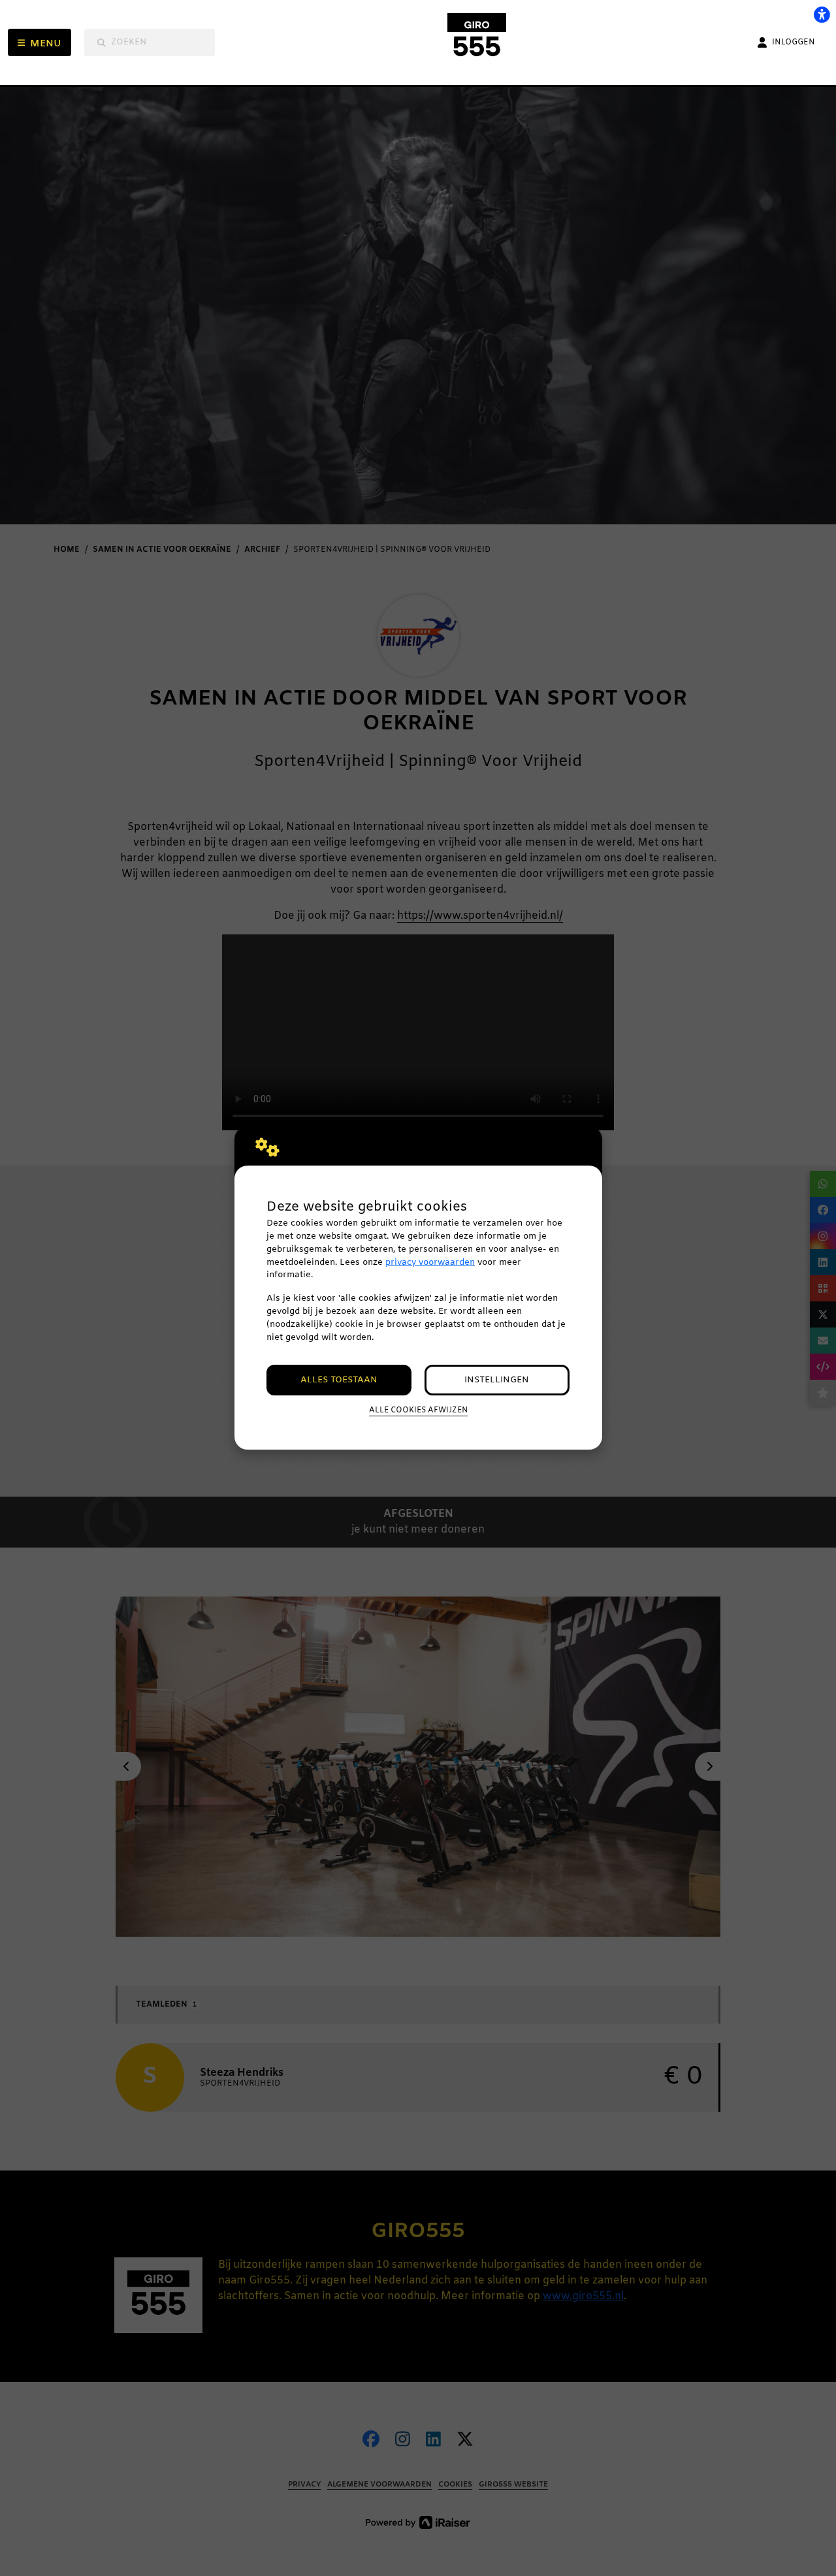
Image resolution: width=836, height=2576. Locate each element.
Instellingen (497, 1380)
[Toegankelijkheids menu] (822, 14)
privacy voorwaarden (430, 1263)
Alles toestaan (339, 1380)
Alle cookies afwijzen (418, 1410)
